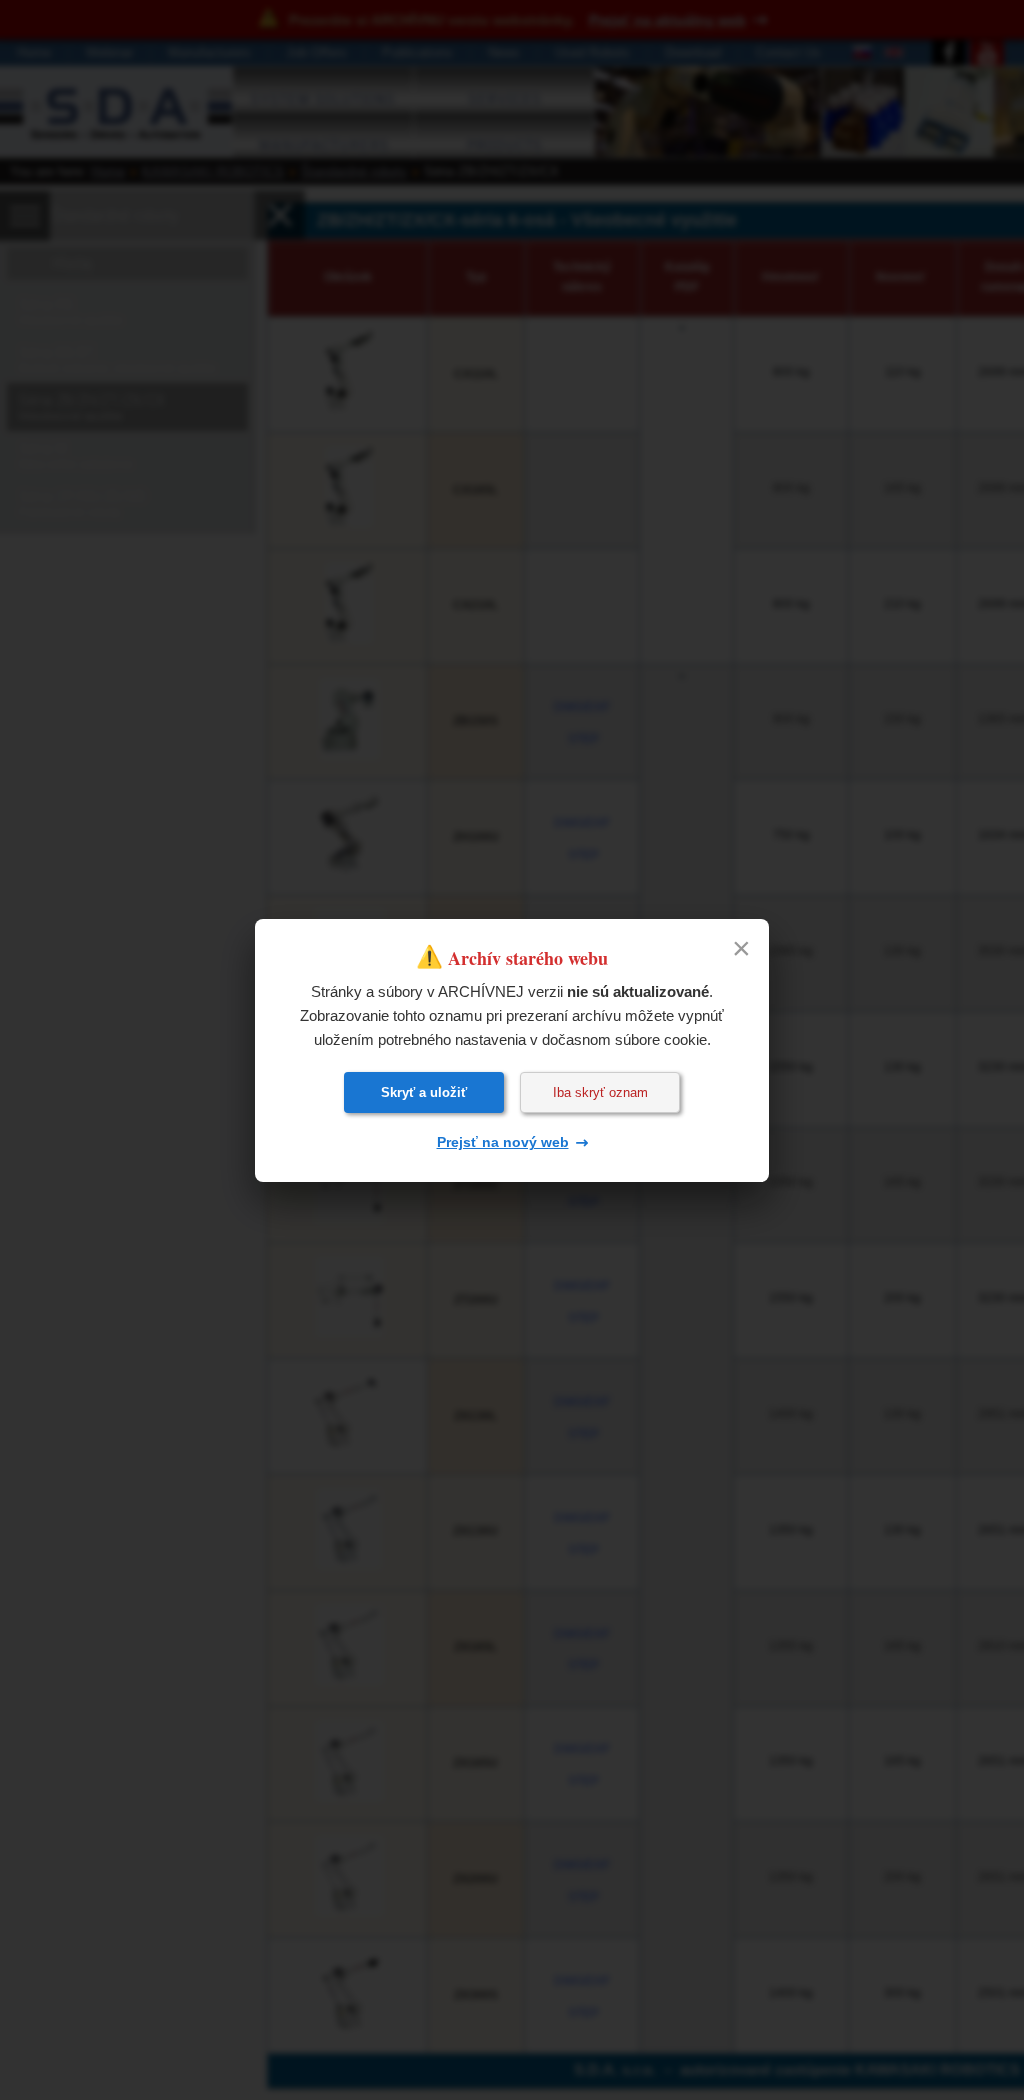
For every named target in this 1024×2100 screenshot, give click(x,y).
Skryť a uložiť (424, 1092)
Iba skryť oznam (600, 1092)
